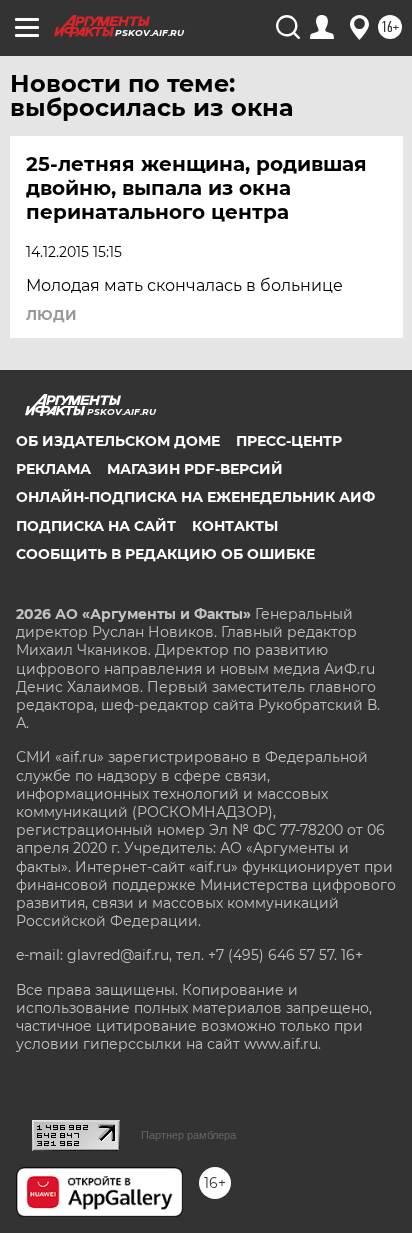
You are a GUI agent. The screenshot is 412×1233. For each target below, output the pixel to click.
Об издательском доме (118, 441)
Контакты (235, 526)
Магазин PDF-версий (195, 469)
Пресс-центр (289, 441)
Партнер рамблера (188, 1135)
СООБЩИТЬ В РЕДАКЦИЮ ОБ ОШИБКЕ (165, 554)
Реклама (53, 469)
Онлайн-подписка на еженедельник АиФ (195, 497)
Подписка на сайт (96, 526)
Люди (51, 315)
